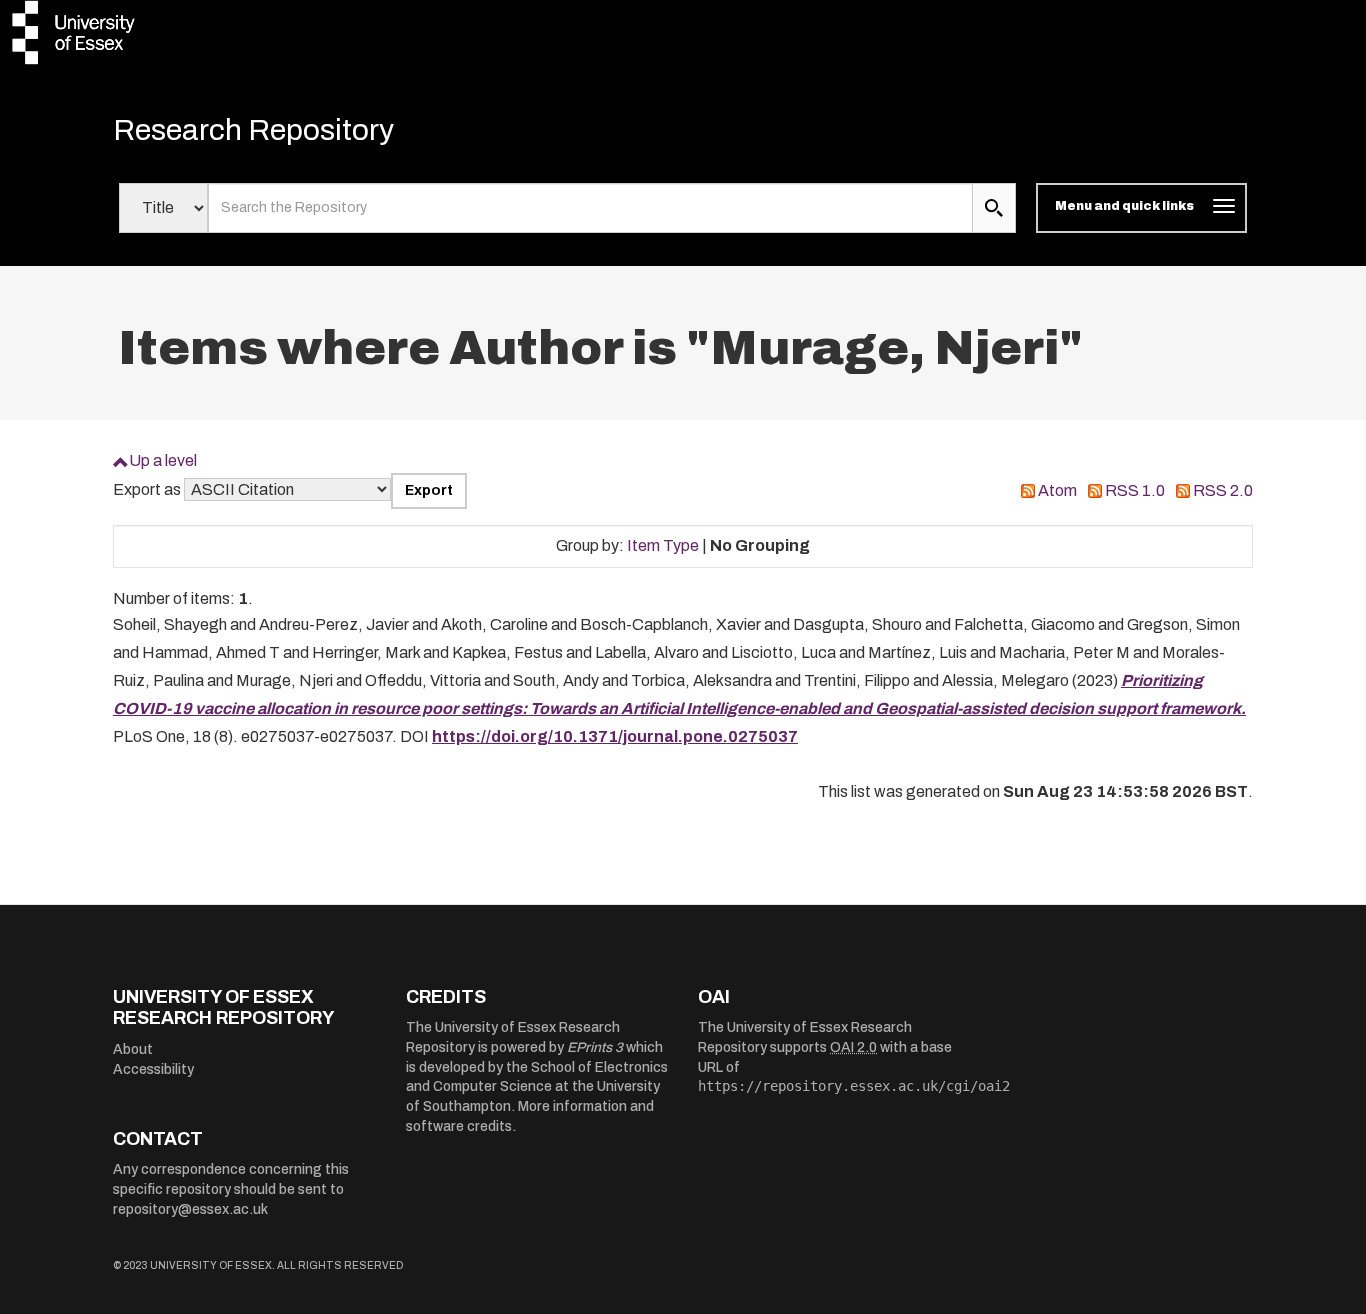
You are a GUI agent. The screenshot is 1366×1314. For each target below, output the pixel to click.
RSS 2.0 (1223, 490)
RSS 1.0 (1135, 490)
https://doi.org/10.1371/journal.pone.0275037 (615, 736)
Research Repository (253, 130)
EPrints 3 (595, 1047)
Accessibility (153, 1069)
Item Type (663, 545)
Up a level (163, 460)
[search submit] (994, 208)
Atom (1057, 490)
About (133, 1049)
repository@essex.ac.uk (190, 1209)
